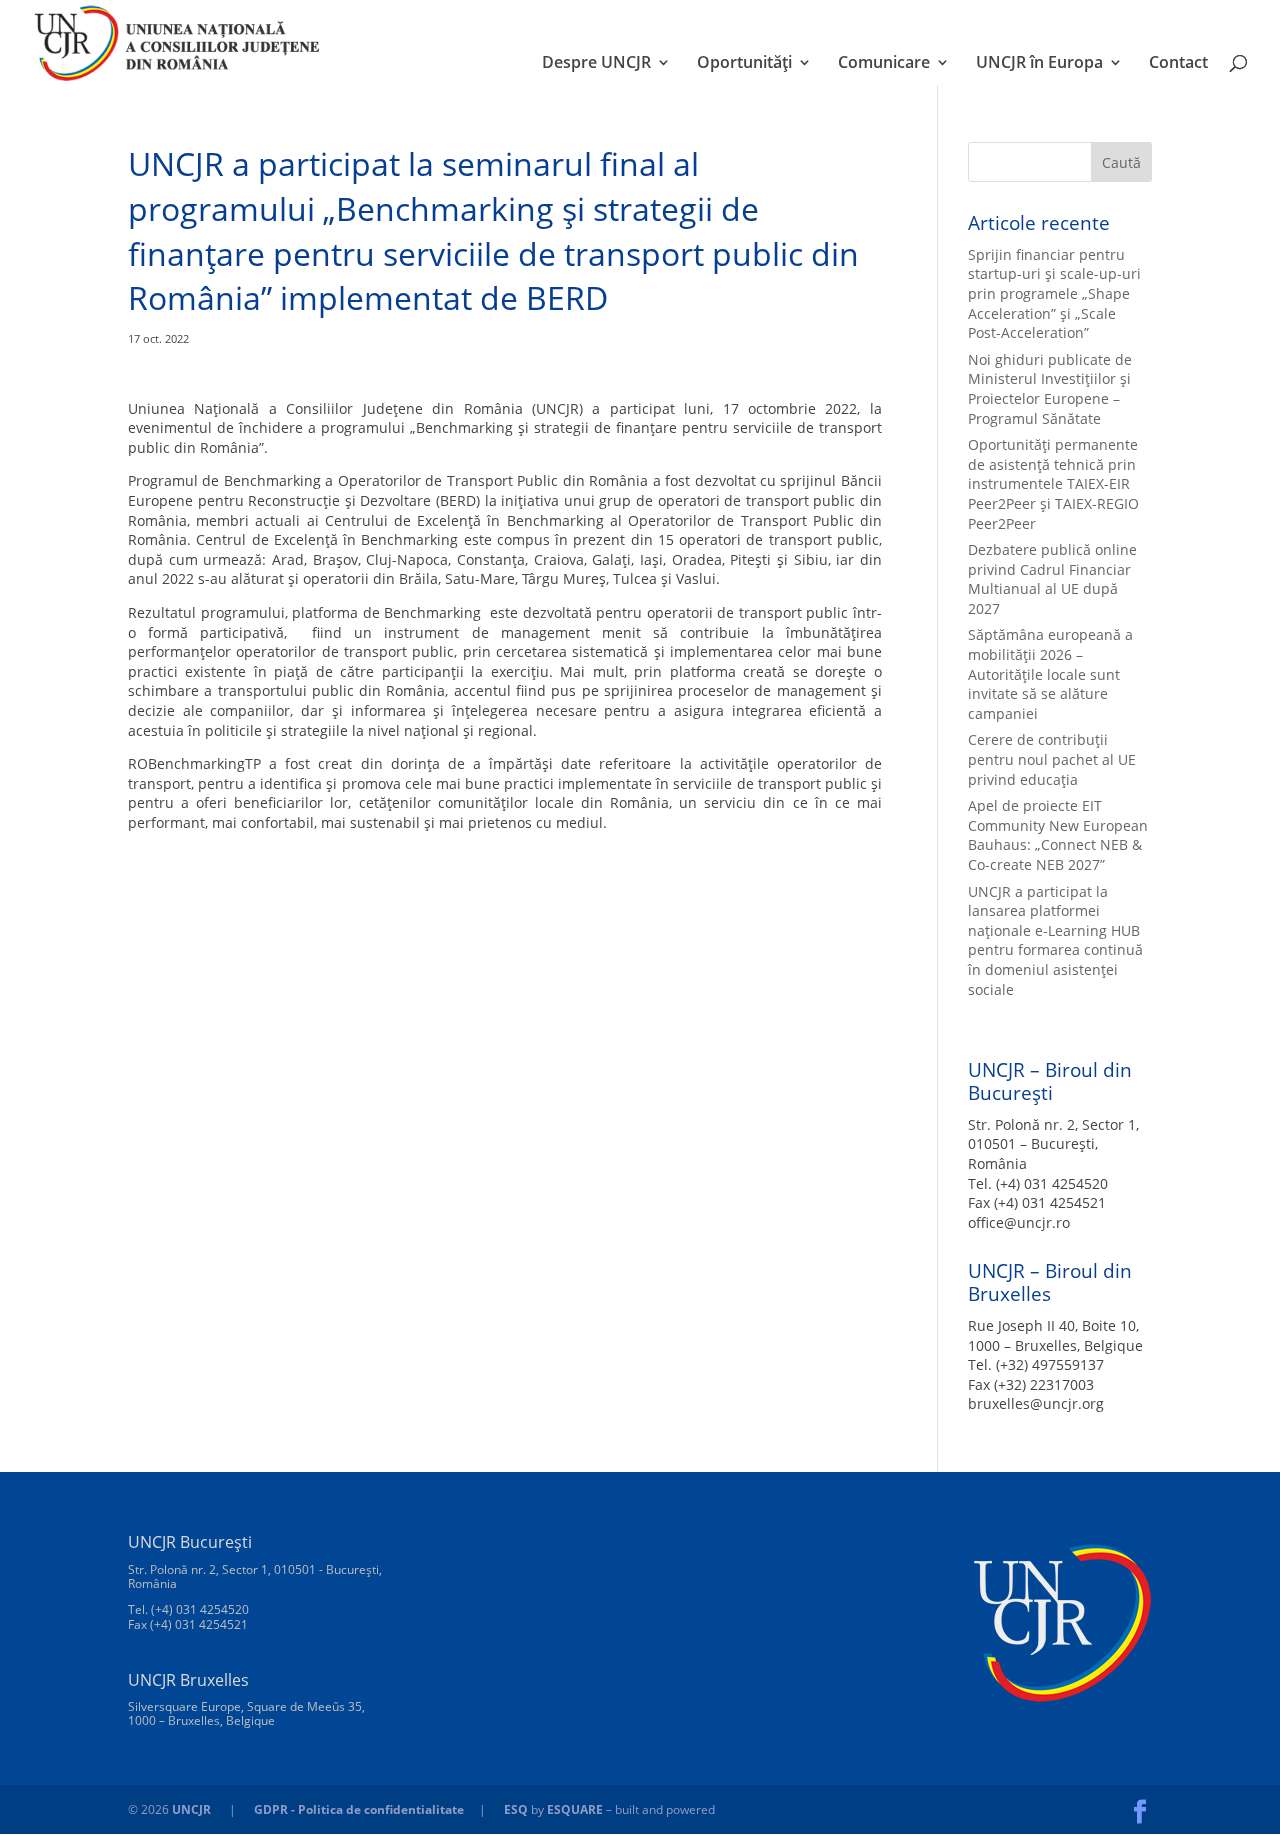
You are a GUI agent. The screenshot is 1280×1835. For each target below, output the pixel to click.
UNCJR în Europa (1039, 64)
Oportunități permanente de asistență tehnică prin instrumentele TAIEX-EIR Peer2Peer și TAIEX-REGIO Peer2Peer (1053, 483)
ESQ (516, 1809)
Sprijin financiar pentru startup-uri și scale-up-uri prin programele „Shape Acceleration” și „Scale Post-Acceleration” (1054, 293)
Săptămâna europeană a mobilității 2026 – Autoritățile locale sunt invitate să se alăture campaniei (1050, 673)
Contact (1178, 64)
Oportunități (744, 64)
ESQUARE (575, 1809)
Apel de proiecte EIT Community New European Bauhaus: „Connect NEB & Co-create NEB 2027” (1058, 835)
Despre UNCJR (596, 64)
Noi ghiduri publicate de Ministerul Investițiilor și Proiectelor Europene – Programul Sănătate (1050, 389)
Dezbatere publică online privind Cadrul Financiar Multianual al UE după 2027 (1052, 579)
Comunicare (884, 64)
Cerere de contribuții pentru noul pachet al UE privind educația (1052, 759)
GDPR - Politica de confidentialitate (359, 1809)
